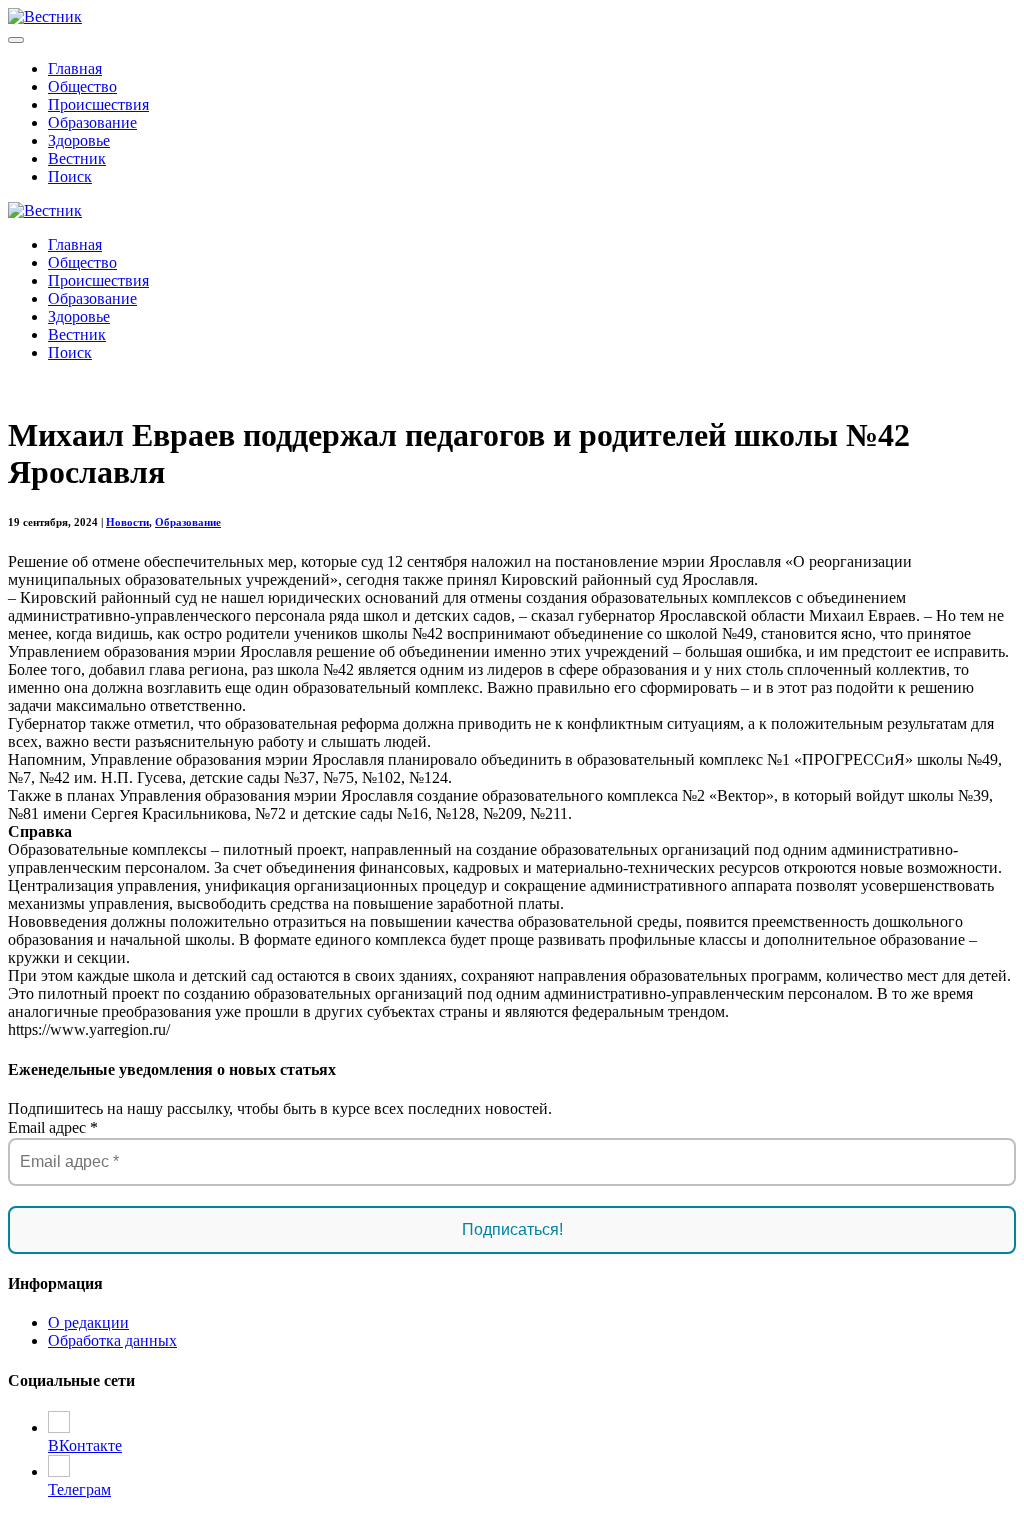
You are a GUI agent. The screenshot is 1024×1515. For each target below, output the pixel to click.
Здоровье (79, 140)
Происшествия (98, 104)
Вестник (77, 158)
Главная (75, 68)
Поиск (70, 176)
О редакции (88, 1322)
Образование (92, 122)
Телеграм (79, 1489)
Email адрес (53, 1127)
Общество (82, 86)
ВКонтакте (85, 1445)
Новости (127, 522)
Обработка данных (112, 1340)
